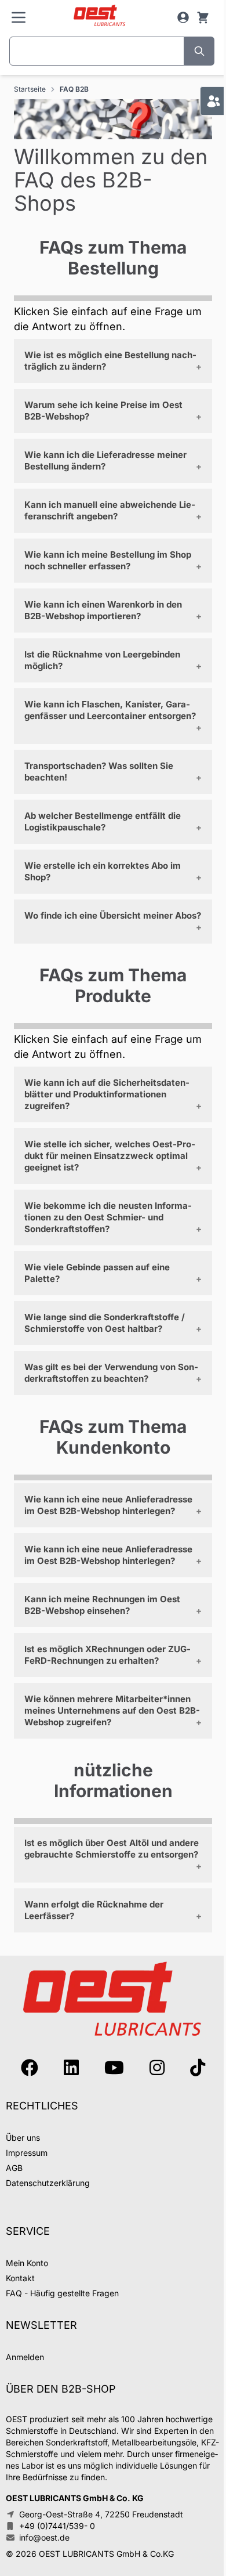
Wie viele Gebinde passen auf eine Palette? (97, 1273)
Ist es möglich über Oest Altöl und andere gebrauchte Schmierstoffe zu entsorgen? (112, 1849)
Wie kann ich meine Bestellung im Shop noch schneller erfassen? (108, 560)
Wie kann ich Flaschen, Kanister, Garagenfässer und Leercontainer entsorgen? (110, 710)
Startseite (30, 89)
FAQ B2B (74, 89)
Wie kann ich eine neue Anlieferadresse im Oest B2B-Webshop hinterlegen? (108, 1505)
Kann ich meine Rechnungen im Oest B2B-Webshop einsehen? (102, 1605)
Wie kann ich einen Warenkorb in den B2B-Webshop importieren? (103, 610)
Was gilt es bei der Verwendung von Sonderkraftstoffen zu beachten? (111, 1373)
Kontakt (20, 2278)
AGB (14, 2168)
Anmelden (25, 2357)
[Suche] (199, 51)
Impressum (27, 2153)
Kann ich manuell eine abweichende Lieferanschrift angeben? (110, 510)
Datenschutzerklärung (48, 2183)
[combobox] (97, 51)
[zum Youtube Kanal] (114, 2068)
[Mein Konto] (183, 17)
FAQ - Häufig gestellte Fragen (62, 2293)
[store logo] (99, 16)
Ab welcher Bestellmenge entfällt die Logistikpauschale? (103, 821)
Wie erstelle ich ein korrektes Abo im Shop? (103, 871)
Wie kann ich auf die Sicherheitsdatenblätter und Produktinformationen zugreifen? (107, 1094)
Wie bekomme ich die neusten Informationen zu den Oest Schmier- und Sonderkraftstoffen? (108, 1217)
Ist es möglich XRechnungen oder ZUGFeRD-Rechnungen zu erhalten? (107, 1655)
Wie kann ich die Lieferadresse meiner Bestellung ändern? (105, 460)
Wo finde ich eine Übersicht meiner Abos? (113, 915)
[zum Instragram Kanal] (157, 2068)
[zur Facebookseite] (30, 2068)
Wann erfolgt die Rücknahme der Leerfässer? (94, 1910)
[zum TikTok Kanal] (198, 2068)
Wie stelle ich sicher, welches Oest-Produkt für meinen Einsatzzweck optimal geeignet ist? (110, 1156)
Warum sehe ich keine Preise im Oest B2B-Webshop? (103, 411)
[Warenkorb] (203, 17)
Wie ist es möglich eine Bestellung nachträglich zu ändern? (110, 361)
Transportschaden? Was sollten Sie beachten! (99, 772)
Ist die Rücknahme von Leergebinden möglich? (102, 660)
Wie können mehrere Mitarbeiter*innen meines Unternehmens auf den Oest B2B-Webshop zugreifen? (112, 1710)
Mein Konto (27, 2263)
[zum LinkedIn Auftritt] (71, 2068)
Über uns (23, 2138)
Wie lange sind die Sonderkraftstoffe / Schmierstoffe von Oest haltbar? (105, 1323)
